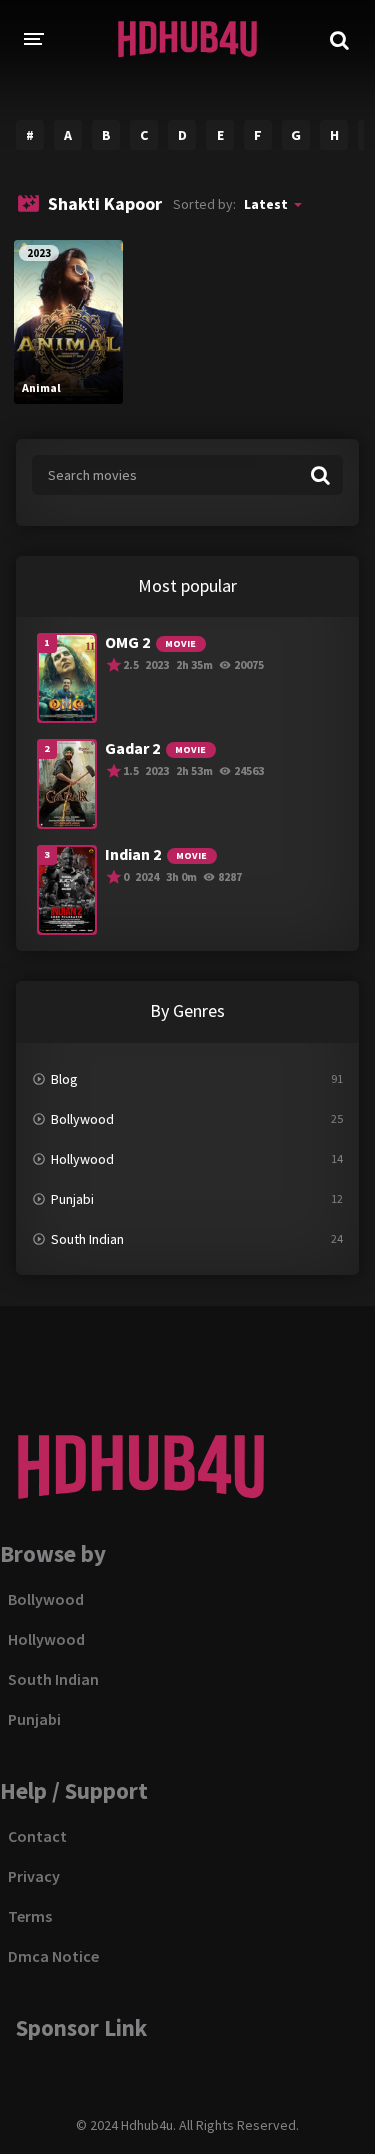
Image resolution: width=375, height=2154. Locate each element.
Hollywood (82, 1159)
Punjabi (72, 1199)
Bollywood (82, 1119)
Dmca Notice (53, 1956)
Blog (64, 1079)
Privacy (34, 1876)
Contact (37, 1836)
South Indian (87, 1239)
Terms (30, 1916)
